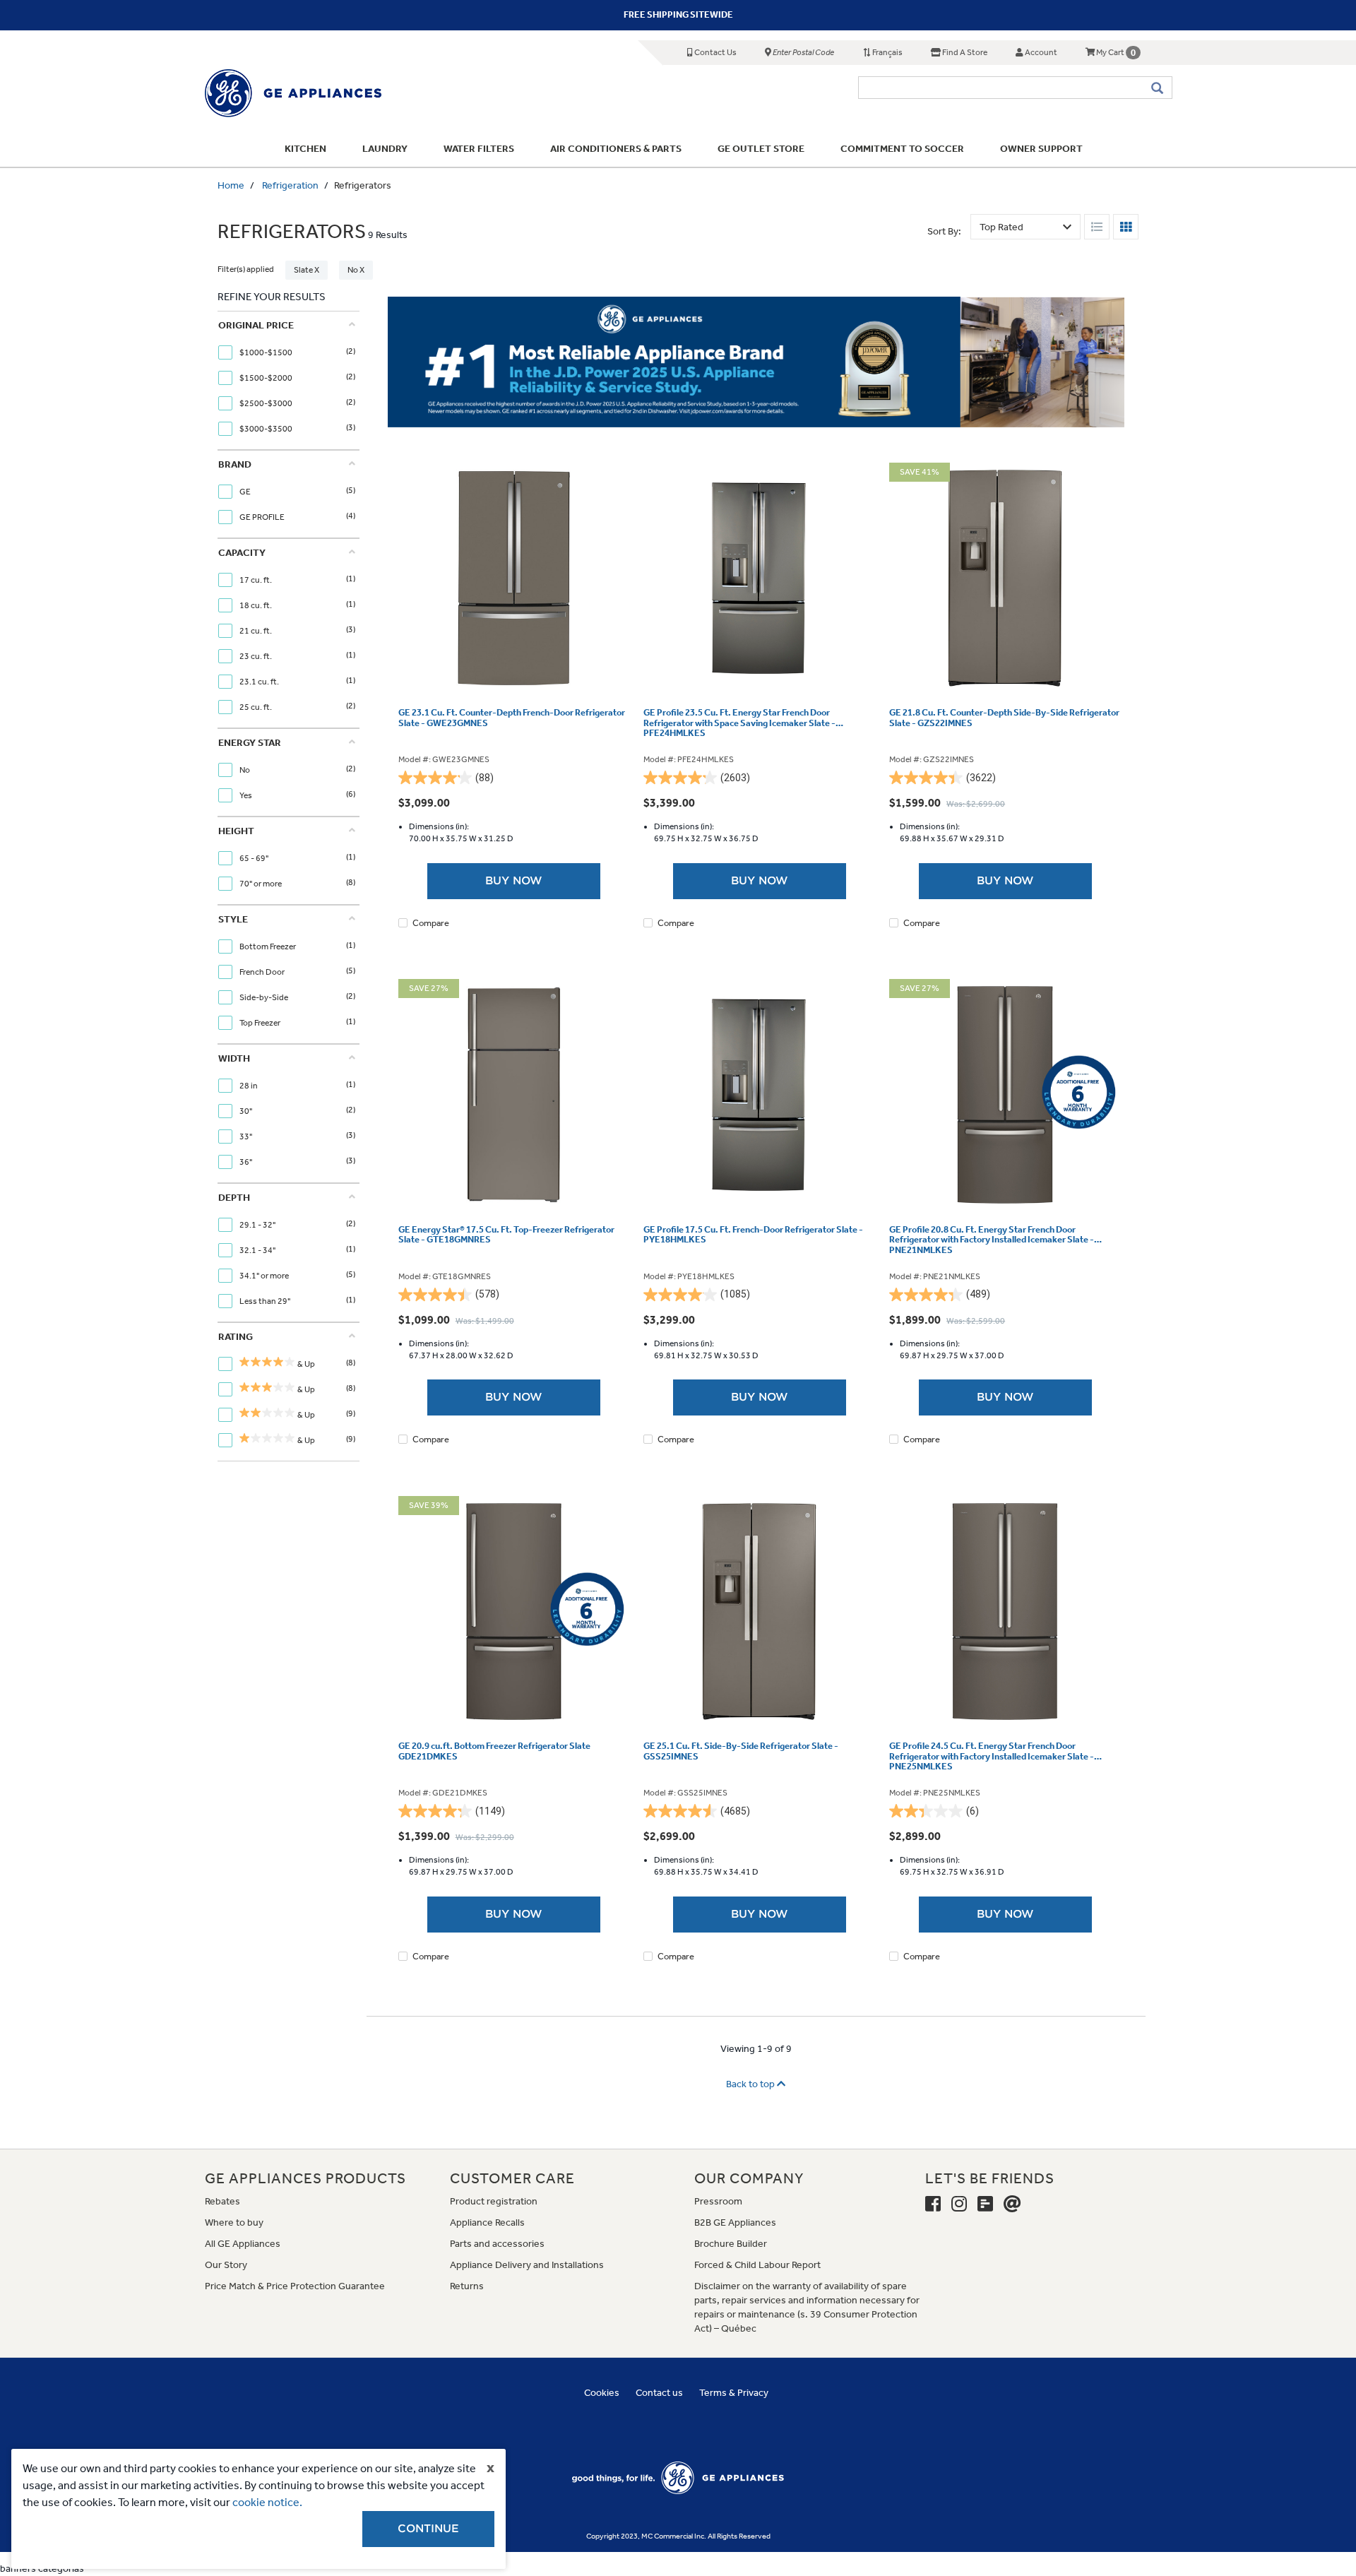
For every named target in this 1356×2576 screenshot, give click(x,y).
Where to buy (234, 2222)
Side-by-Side (264, 997)
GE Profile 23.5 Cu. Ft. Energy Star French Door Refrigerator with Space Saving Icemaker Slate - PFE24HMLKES (739, 723)
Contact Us (715, 52)
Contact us (659, 2393)
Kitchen (305, 149)
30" (246, 1111)
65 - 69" (255, 858)
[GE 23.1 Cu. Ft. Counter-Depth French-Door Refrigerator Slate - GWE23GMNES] (514, 578)
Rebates (222, 2201)
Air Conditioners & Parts (616, 149)
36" (246, 1162)
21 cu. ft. (256, 631)
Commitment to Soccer (902, 149)
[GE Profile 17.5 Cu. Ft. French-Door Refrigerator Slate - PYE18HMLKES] (759, 1095)
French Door (263, 972)
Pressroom (718, 2201)
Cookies (602, 2393)
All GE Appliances (243, 2244)
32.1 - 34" (258, 1250)
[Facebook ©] (933, 2204)
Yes (246, 795)
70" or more (261, 884)
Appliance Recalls (487, 2222)
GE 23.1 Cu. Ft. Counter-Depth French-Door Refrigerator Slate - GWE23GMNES (512, 718)
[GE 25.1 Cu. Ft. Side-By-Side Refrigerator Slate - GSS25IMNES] (759, 1612)
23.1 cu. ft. (260, 682)
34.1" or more (265, 1276)
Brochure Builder (731, 2244)
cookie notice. (267, 2502)
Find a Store (964, 52)
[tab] (287, 380)
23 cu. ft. (256, 656)
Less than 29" (266, 1301)
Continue (428, 2529)
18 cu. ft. (256, 605)
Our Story (226, 2265)
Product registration (494, 2201)
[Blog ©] (985, 2204)
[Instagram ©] (959, 2204)
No (245, 770)
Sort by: (944, 231)
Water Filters (479, 149)
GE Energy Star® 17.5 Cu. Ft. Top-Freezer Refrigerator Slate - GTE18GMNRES (506, 1235)
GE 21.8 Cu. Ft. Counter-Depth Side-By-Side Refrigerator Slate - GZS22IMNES (1004, 718)
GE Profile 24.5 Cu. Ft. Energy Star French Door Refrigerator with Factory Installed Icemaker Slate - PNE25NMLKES (992, 1756)
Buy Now (514, 881)
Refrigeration (290, 185)
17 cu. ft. (256, 580)
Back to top (751, 2084)
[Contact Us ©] (1012, 2204)
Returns (467, 2286)
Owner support (1041, 149)
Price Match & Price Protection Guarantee (295, 2286)
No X (356, 270)
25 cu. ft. (256, 707)
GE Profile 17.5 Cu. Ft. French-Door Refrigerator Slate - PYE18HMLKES (753, 1235)
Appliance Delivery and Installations (527, 2265)
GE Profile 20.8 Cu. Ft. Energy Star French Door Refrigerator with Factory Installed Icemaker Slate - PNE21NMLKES (992, 1240)
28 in (249, 1086)
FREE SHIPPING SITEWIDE (678, 14)
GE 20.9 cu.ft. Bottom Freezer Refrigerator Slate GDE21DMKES (494, 1751)
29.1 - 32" (258, 1225)
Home (231, 185)
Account (1040, 52)
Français (887, 52)
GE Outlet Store (761, 149)
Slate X (307, 270)
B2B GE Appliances (735, 2222)
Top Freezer (261, 1023)
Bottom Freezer (268, 946)
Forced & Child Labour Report (757, 2265)
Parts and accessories (497, 2244)
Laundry (385, 149)
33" (246, 1136)
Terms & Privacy (734, 2393)
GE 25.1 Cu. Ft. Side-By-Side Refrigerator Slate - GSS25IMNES (741, 1751)
